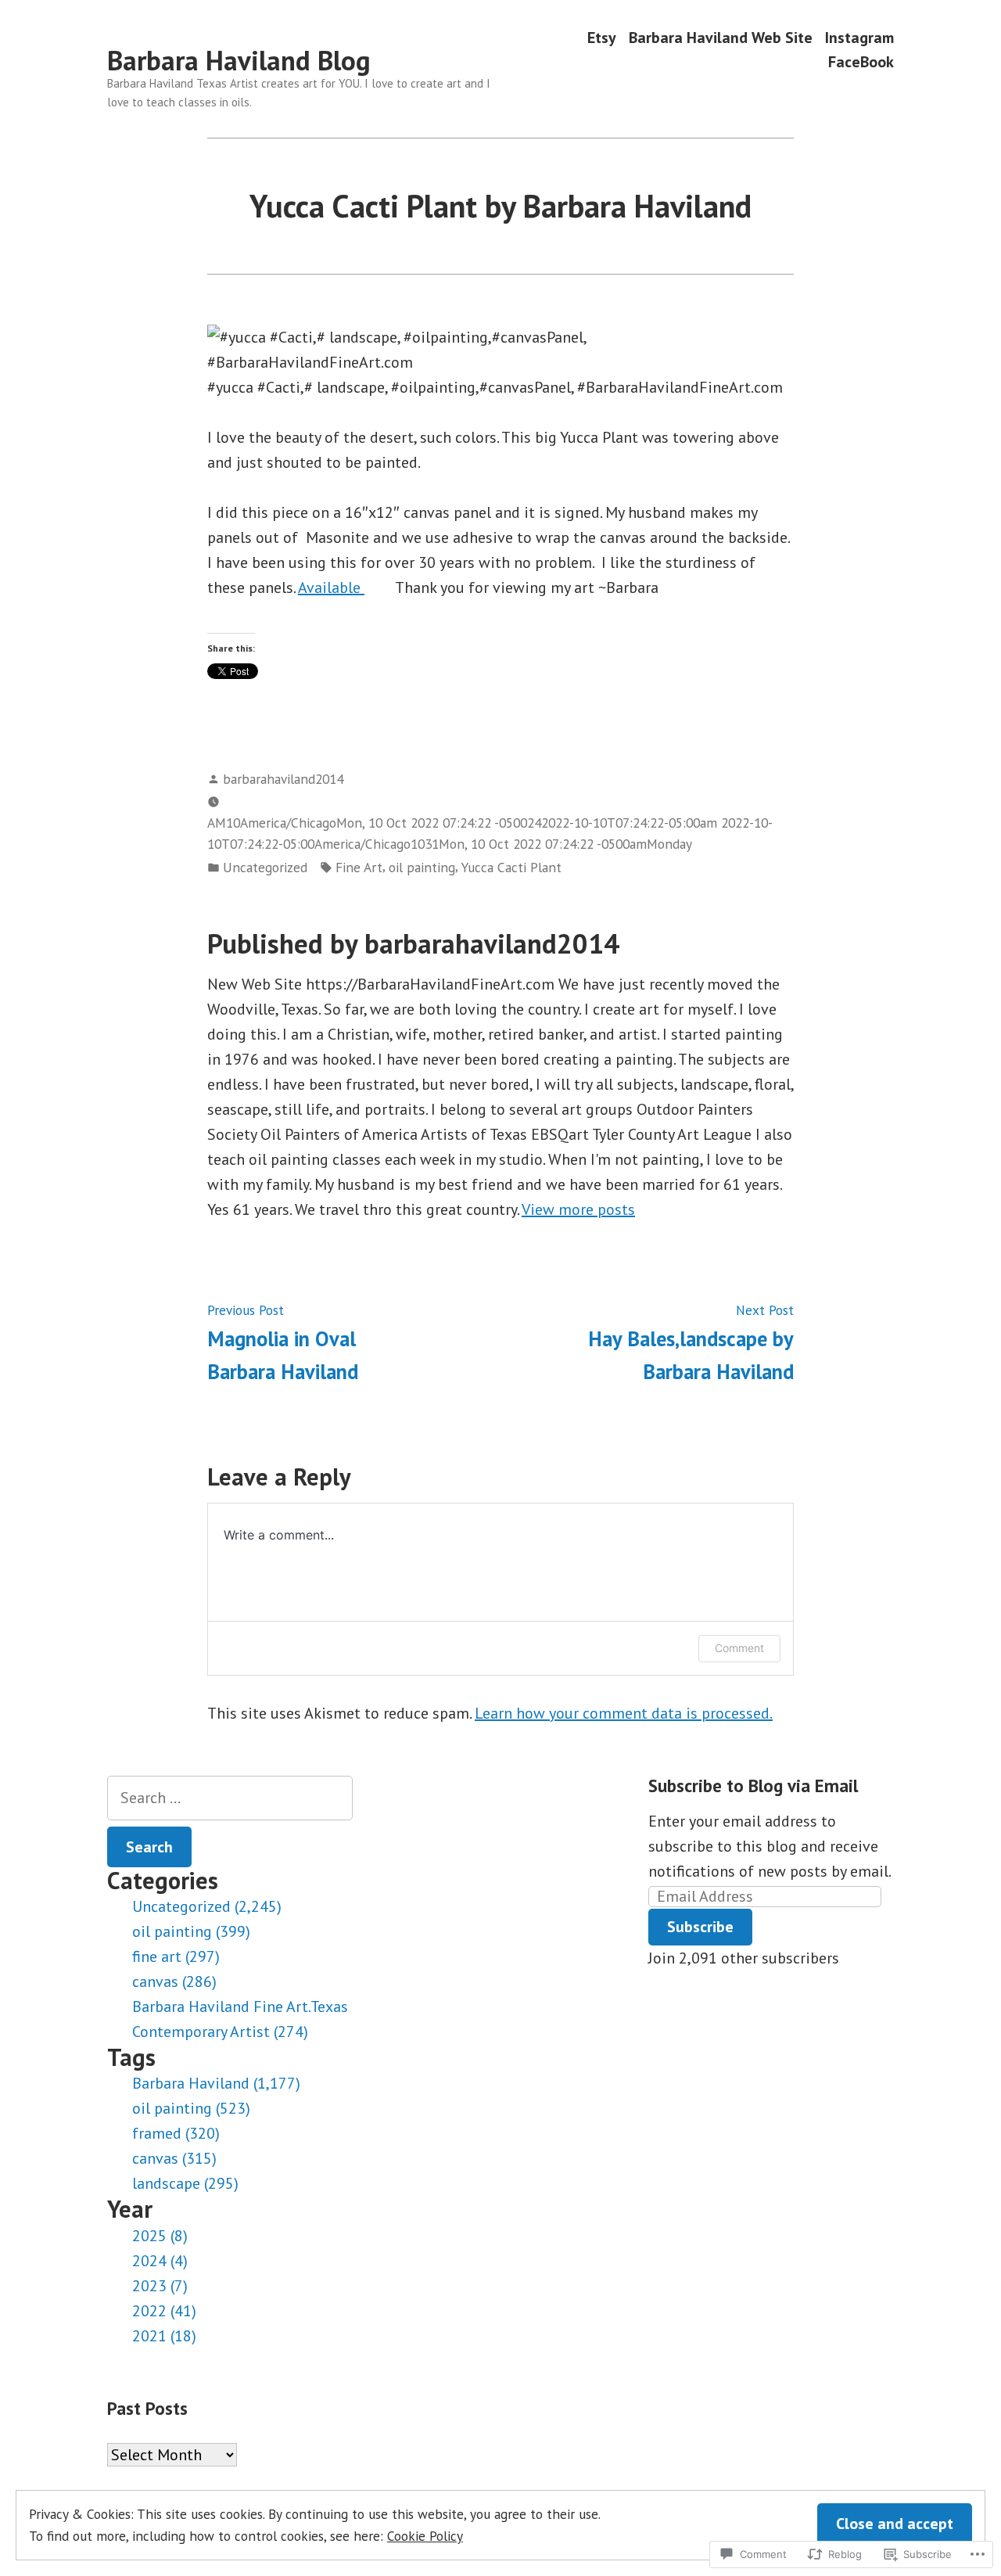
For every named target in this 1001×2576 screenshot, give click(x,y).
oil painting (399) (191, 1931)
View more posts (578, 1209)
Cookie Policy (425, 2536)
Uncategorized (265, 867)
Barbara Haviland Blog (239, 60)
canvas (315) (174, 2158)
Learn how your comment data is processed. (624, 1713)
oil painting (422, 867)
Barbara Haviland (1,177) (216, 2083)
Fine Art (359, 867)
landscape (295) (185, 2183)
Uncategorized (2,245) (207, 1906)
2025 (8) (160, 2236)
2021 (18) (164, 2336)
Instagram (859, 37)
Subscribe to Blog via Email (753, 1786)
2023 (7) (160, 2286)
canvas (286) (174, 1981)
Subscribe (700, 1927)
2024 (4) (160, 2261)
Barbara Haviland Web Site (721, 37)
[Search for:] (230, 1798)
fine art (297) (176, 1956)
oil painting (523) (191, 2108)
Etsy (602, 37)
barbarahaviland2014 (283, 779)
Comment (739, 1648)
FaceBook (861, 62)
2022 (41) (164, 2311)
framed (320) (176, 2133)
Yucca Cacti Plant (511, 867)
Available (331, 587)
